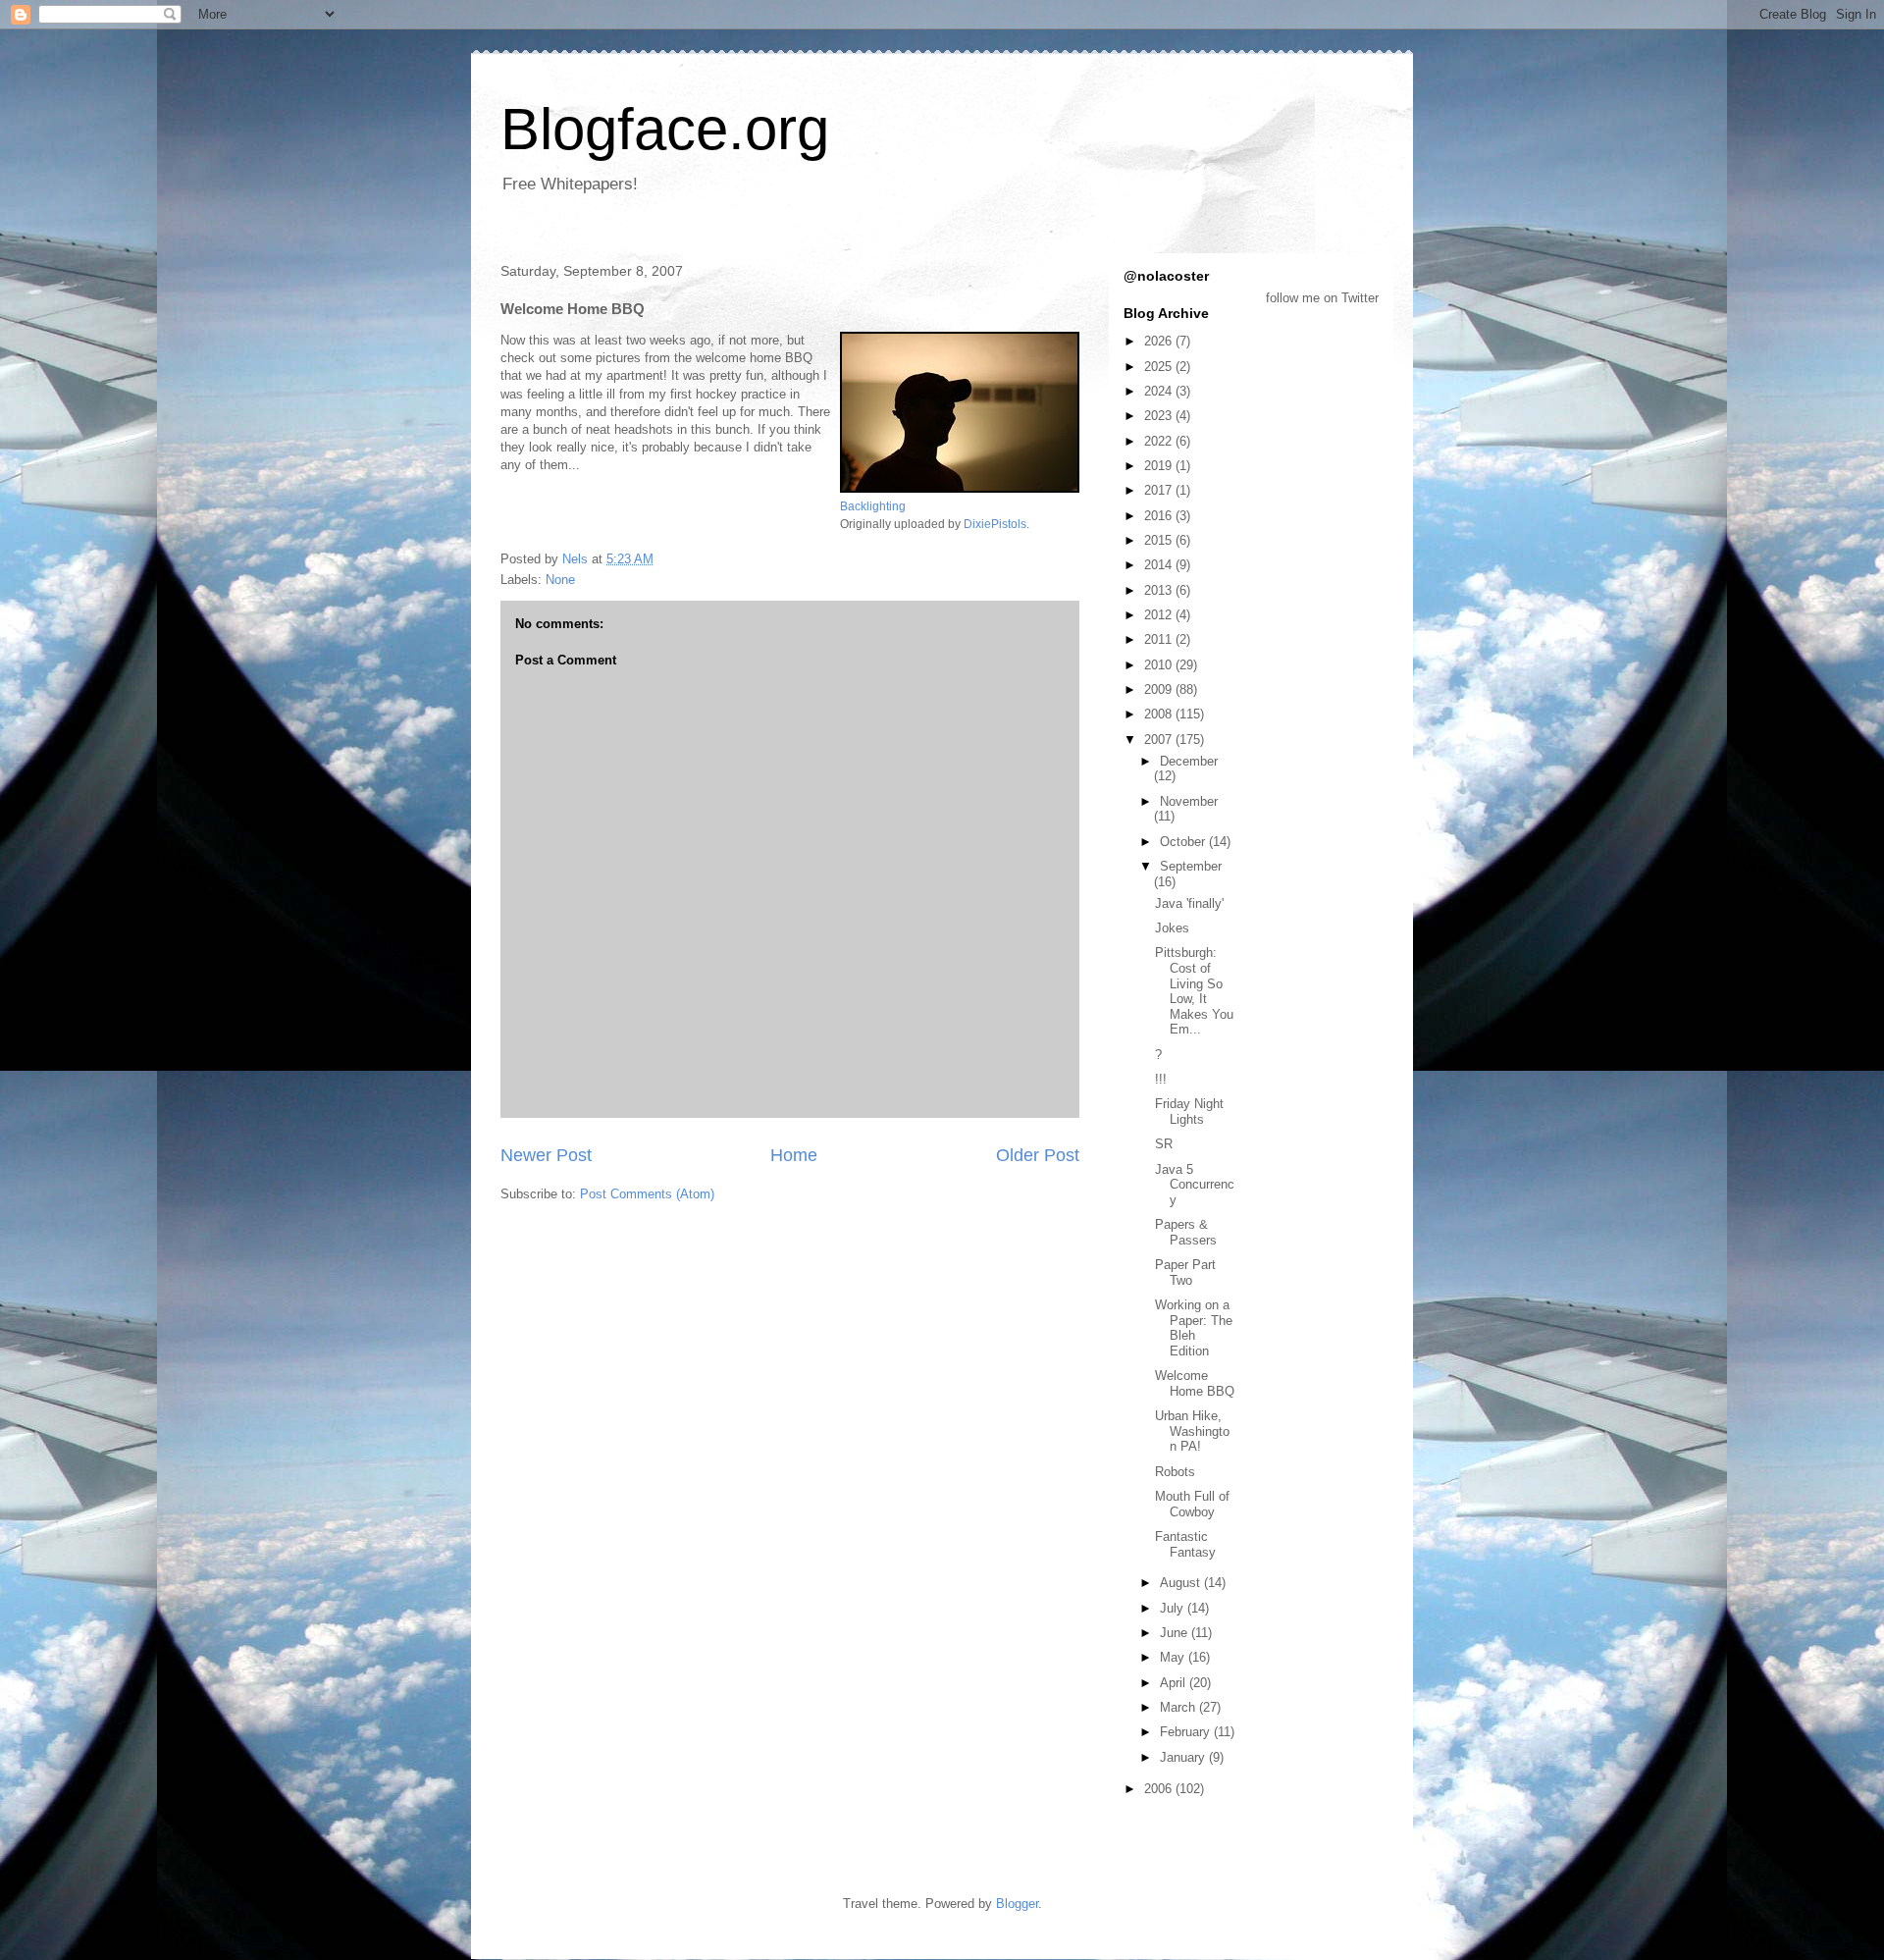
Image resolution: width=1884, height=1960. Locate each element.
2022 (1160, 441)
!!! (1161, 1079)
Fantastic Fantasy (1185, 1544)
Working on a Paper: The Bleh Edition (1194, 1328)
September (1191, 866)
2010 (1160, 665)
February (1187, 1732)
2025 (1160, 367)
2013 (1160, 590)
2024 (1160, 391)
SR (1164, 1144)
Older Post (1038, 1155)
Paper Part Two (1185, 1272)
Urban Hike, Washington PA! (1192, 1431)
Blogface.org (665, 129)
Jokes (1172, 928)
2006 (1160, 1789)
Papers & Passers (1186, 1232)
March (1179, 1707)
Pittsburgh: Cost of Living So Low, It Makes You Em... (1194, 991)
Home (794, 1155)
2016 (1160, 516)
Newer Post (546, 1155)
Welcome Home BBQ (1195, 1383)
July (1174, 1608)
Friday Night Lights (1189, 1112)
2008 (1160, 714)
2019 (1160, 466)
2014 (1160, 565)
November (1189, 801)
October (1184, 842)
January (1184, 1757)
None (560, 580)
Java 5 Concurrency (1195, 1185)
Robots (1175, 1472)
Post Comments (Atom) (647, 1194)
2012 (1160, 615)
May (1174, 1657)
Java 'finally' (1189, 903)
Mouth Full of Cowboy (1192, 1504)
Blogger (1017, 1904)
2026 (1160, 341)
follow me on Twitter (1322, 298)
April (1175, 1683)
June (1176, 1633)
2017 (1160, 490)
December (1189, 761)
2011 (1160, 639)
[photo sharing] (960, 488)
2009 (1160, 689)
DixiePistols (995, 524)
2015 (1160, 540)
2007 (1160, 740)
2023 (1160, 416)
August (1182, 1583)
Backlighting (873, 506)
